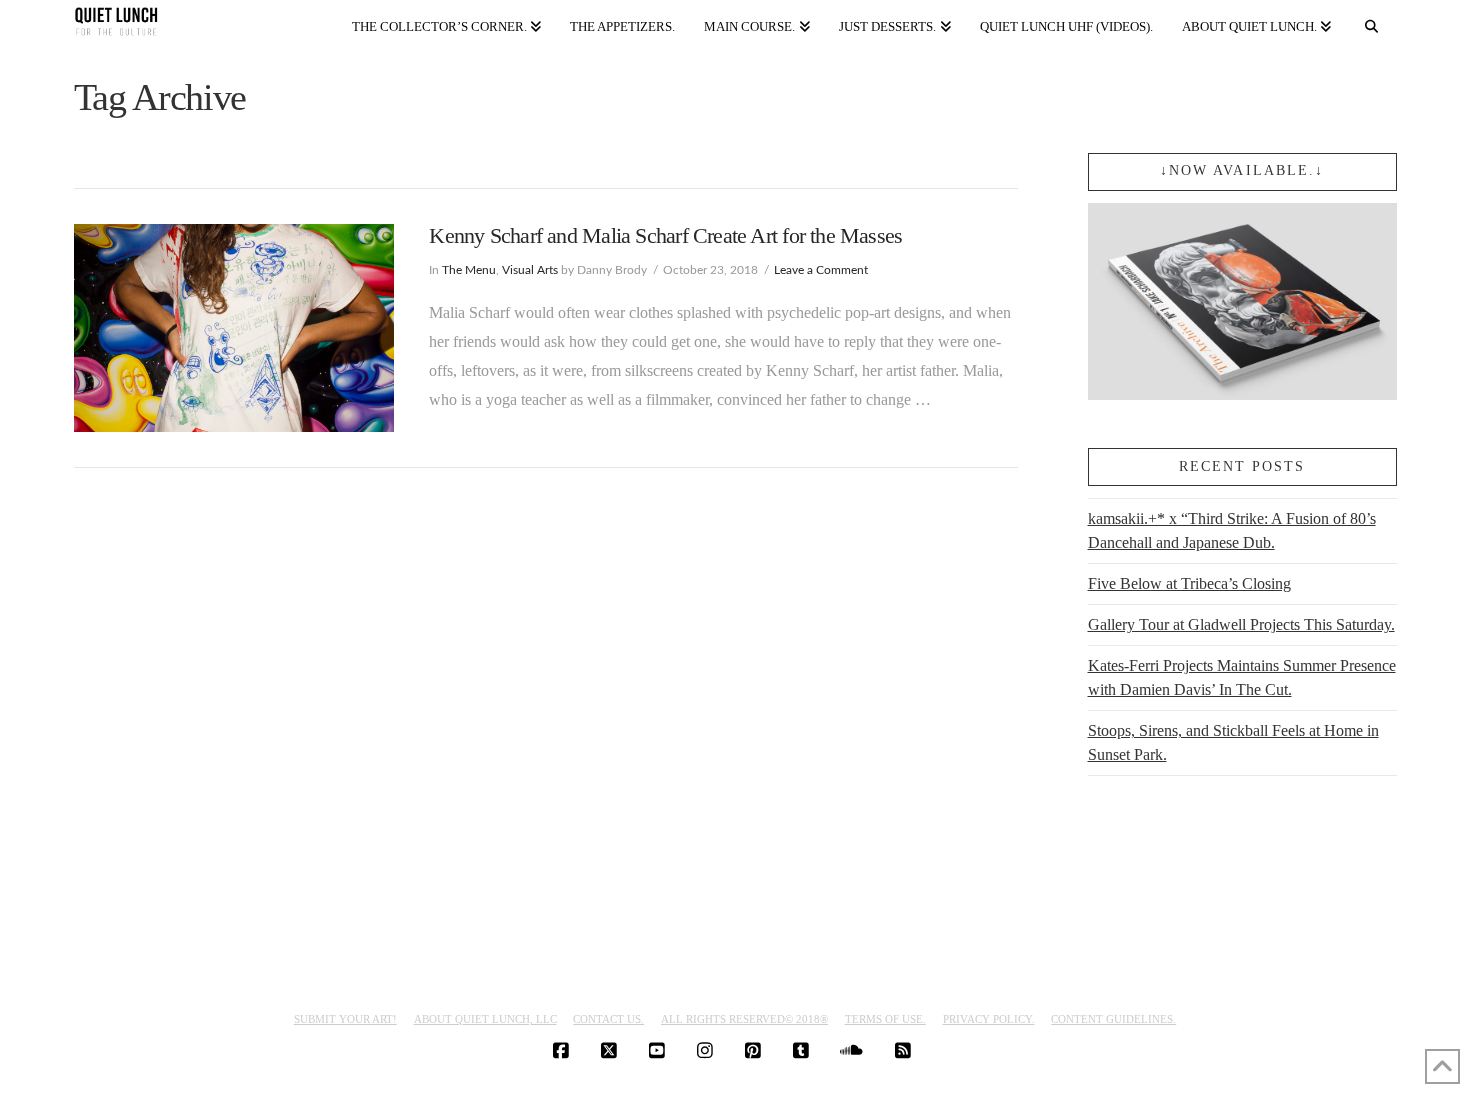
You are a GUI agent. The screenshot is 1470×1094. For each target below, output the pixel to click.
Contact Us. (608, 1019)
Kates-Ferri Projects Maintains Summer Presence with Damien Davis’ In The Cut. (1242, 677)
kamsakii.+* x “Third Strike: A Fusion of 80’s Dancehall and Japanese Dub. (1232, 530)
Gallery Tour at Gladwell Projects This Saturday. (1241, 624)
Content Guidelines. (1113, 1019)
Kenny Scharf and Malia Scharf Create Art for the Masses (665, 235)
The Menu (469, 270)
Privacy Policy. (989, 1019)
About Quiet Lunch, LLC (485, 1019)
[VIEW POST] (234, 328)
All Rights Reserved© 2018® (744, 1019)
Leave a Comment (821, 270)
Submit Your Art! (345, 1019)
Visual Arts (530, 270)
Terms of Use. (885, 1019)
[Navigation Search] (1371, 22)
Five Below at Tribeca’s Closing (1189, 583)
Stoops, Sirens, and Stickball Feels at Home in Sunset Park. (1233, 742)
